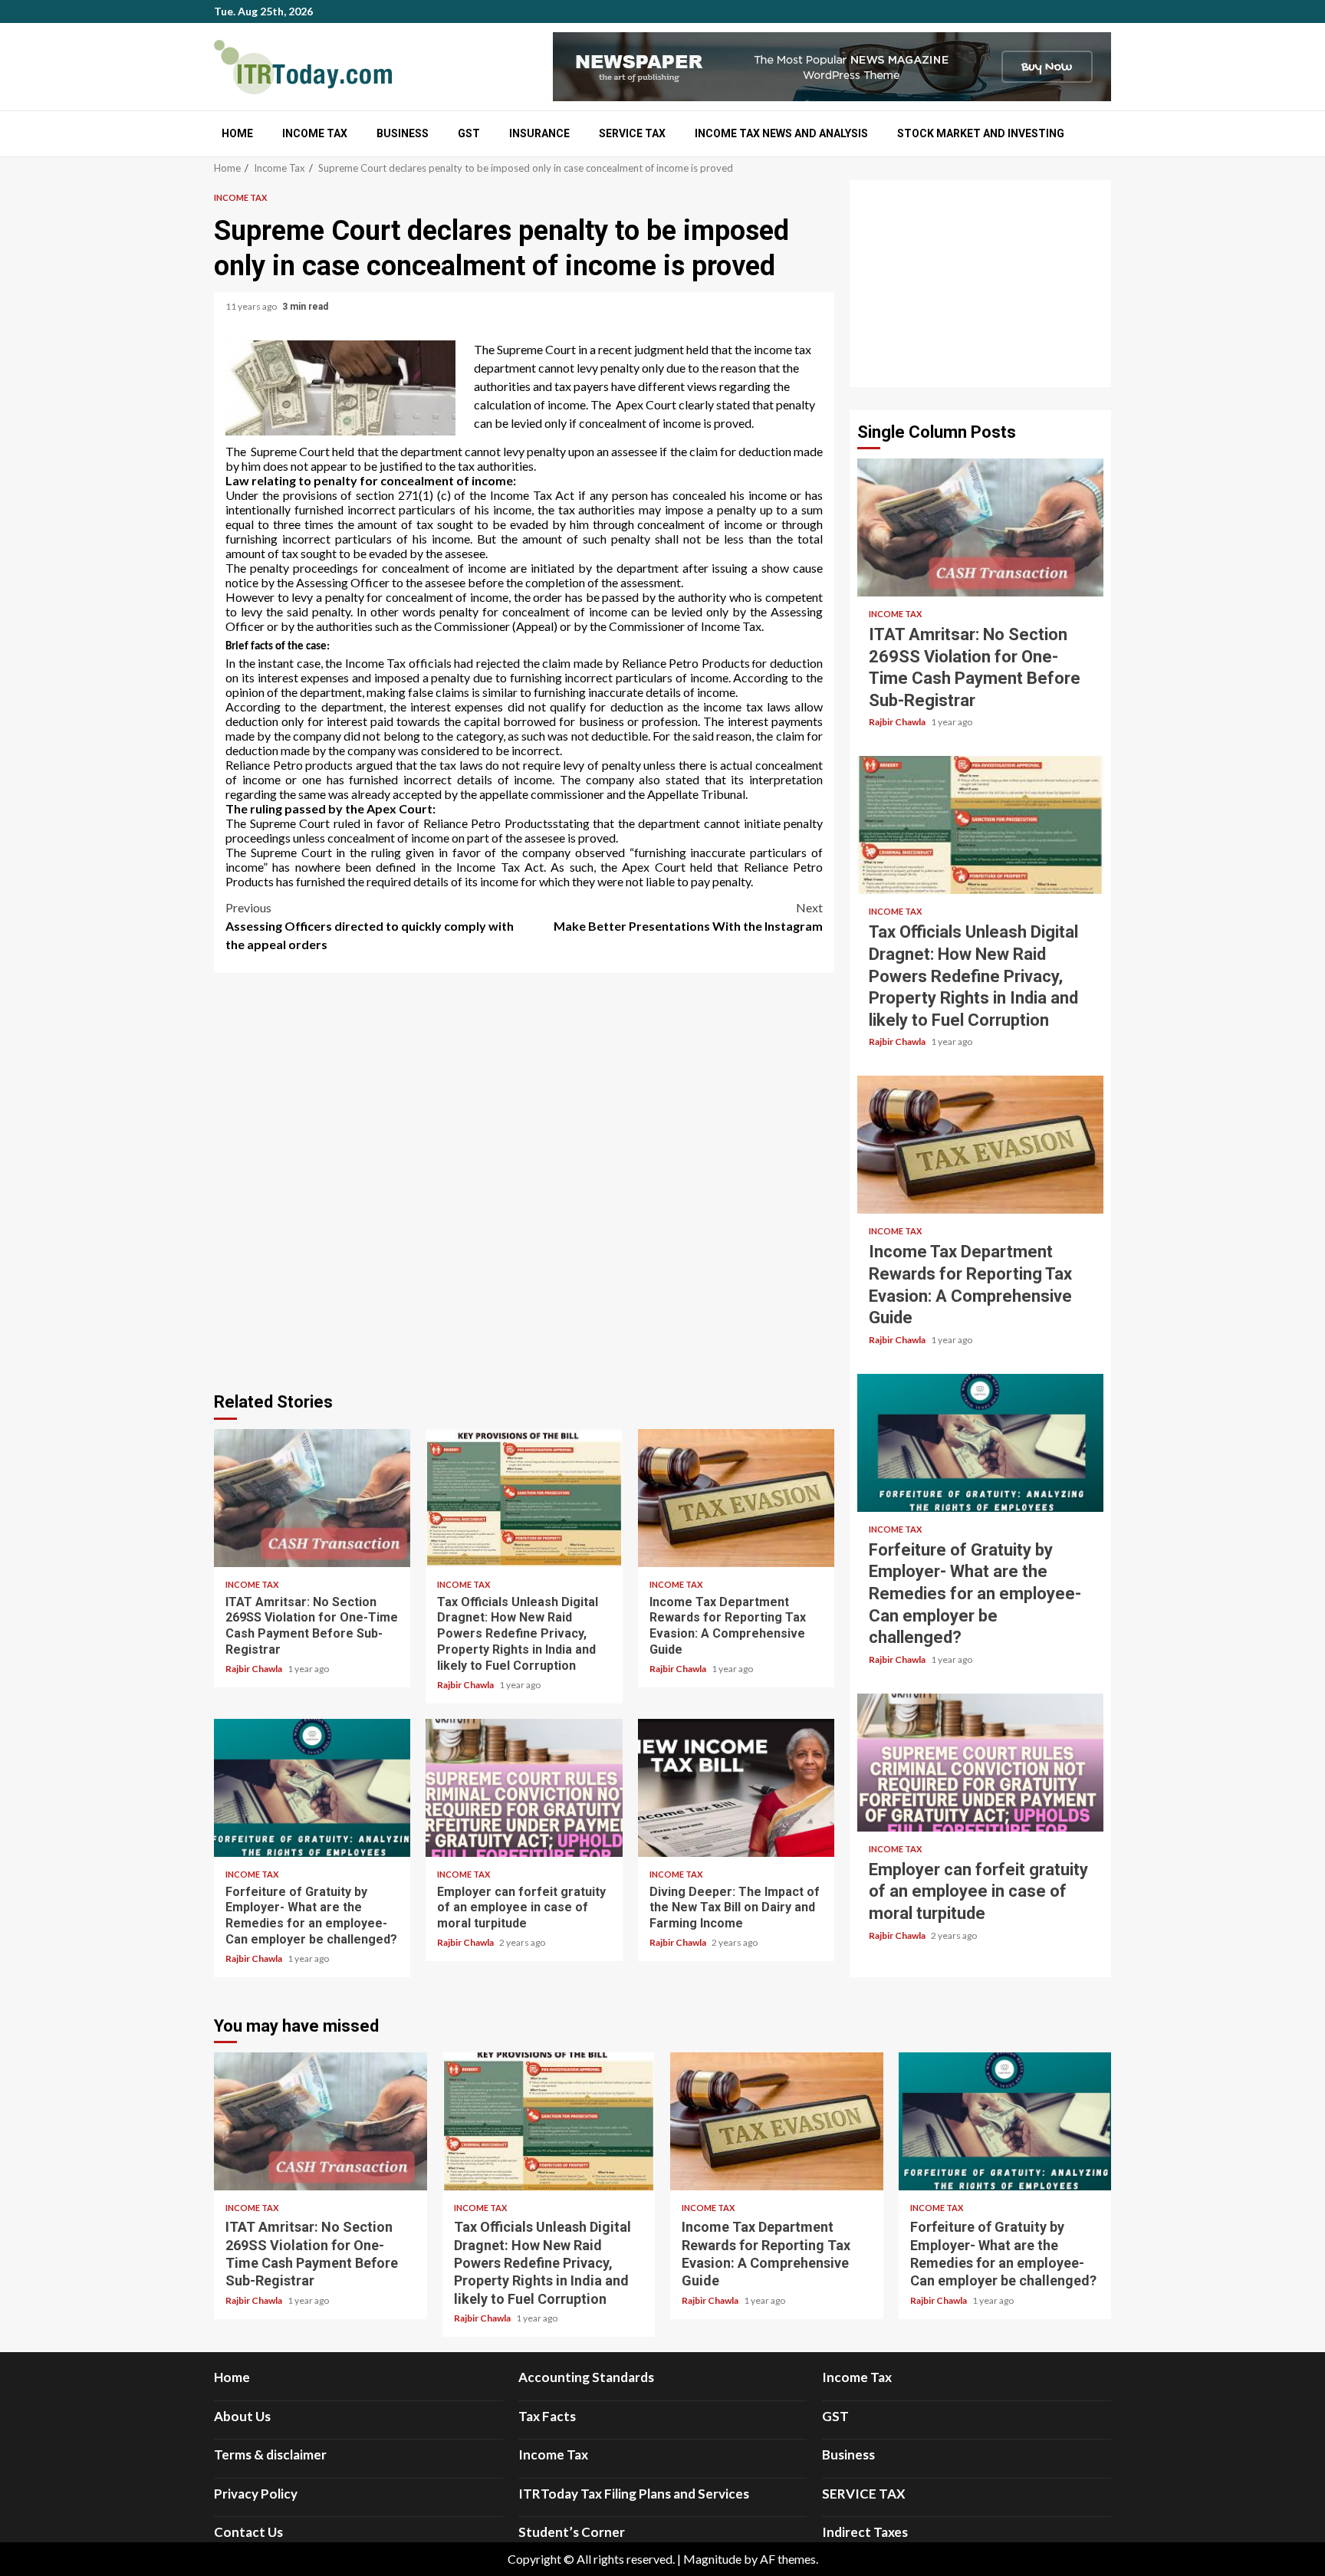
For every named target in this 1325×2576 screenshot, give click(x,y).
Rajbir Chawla (255, 1669)
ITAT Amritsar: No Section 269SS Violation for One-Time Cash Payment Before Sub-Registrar (312, 1498)
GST (469, 133)
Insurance (539, 133)
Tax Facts (547, 2416)
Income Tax (315, 133)
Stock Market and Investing (981, 133)
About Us (242, 2416)
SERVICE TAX (632, 133)
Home (237, 133)
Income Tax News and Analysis (781, 133)
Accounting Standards (586, 2377)
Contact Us (248, 2532)
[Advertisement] (980, 284)
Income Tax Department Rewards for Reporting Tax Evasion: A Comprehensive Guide (736, 1498)
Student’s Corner (572, 2532)
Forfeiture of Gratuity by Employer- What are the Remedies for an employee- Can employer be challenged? (312, 1788)
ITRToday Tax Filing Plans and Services (634, 2494)
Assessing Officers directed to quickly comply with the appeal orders (370, 926)
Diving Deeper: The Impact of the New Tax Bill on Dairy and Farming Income (736, 1788)
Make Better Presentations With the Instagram (688, 917)
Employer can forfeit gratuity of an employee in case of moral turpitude (524, 1788)
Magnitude (712, 2559)
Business (403, 133)
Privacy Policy (256, 2494)
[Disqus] (524, 1180)
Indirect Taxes (865, 2532)
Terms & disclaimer (270, 2454)
